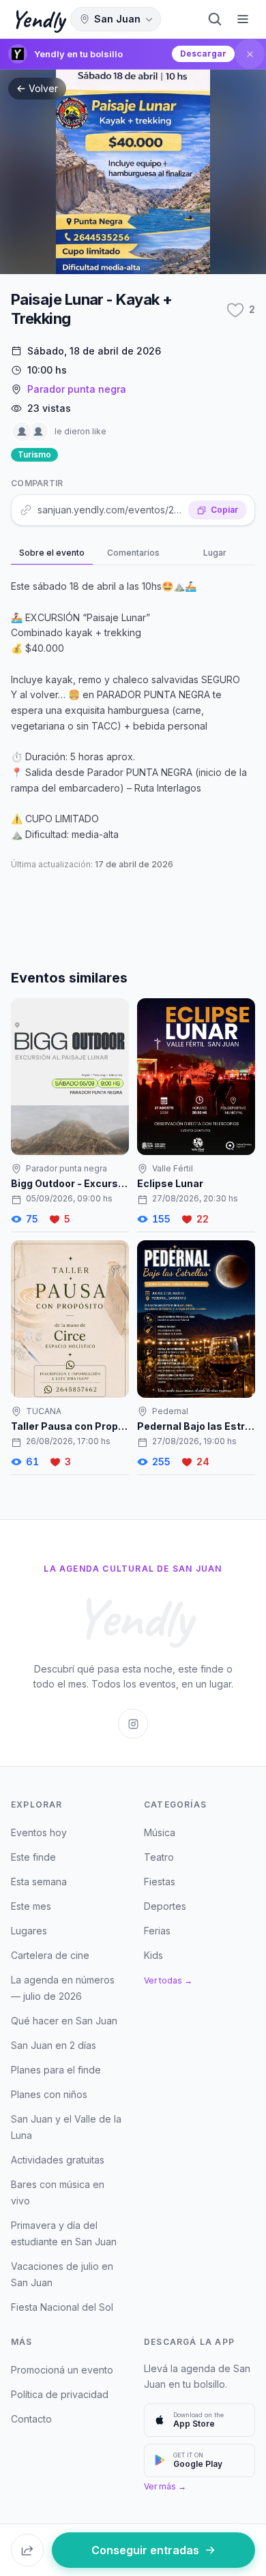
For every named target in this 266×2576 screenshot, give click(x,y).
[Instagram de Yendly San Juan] (133, 1724)
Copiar (224, 510)
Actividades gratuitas (58, 2160)
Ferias (157, 1931)
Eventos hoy (39, 1832)
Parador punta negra (77, 389)
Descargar (203, 54)
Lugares (29, 1931)
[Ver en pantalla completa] (133, 172)
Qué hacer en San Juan (64, 2021)
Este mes (31, 1906)
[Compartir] (27, 2550)
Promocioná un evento (62, 2370)
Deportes (165, 1906)
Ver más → (165, 2486)
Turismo (34, 454)
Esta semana (39, 1882)
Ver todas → (168, 1980)
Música (160, 1832)
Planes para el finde (56, 2070)
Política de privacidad (60, 2394)
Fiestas (160, 1882)
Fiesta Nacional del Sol (62, 2307)
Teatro (159, 1857)
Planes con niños (49, 2094)
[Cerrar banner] (250, 54)
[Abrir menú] (243, 19)
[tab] (52, 554)
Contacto (31, 2419)
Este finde (33, 1857)
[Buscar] (215, 19)
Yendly (38, 19)
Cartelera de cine (50, 1955)
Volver (43, 88)
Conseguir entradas (145, 2550)
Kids (153, 1955)
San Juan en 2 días (54, 2045)
